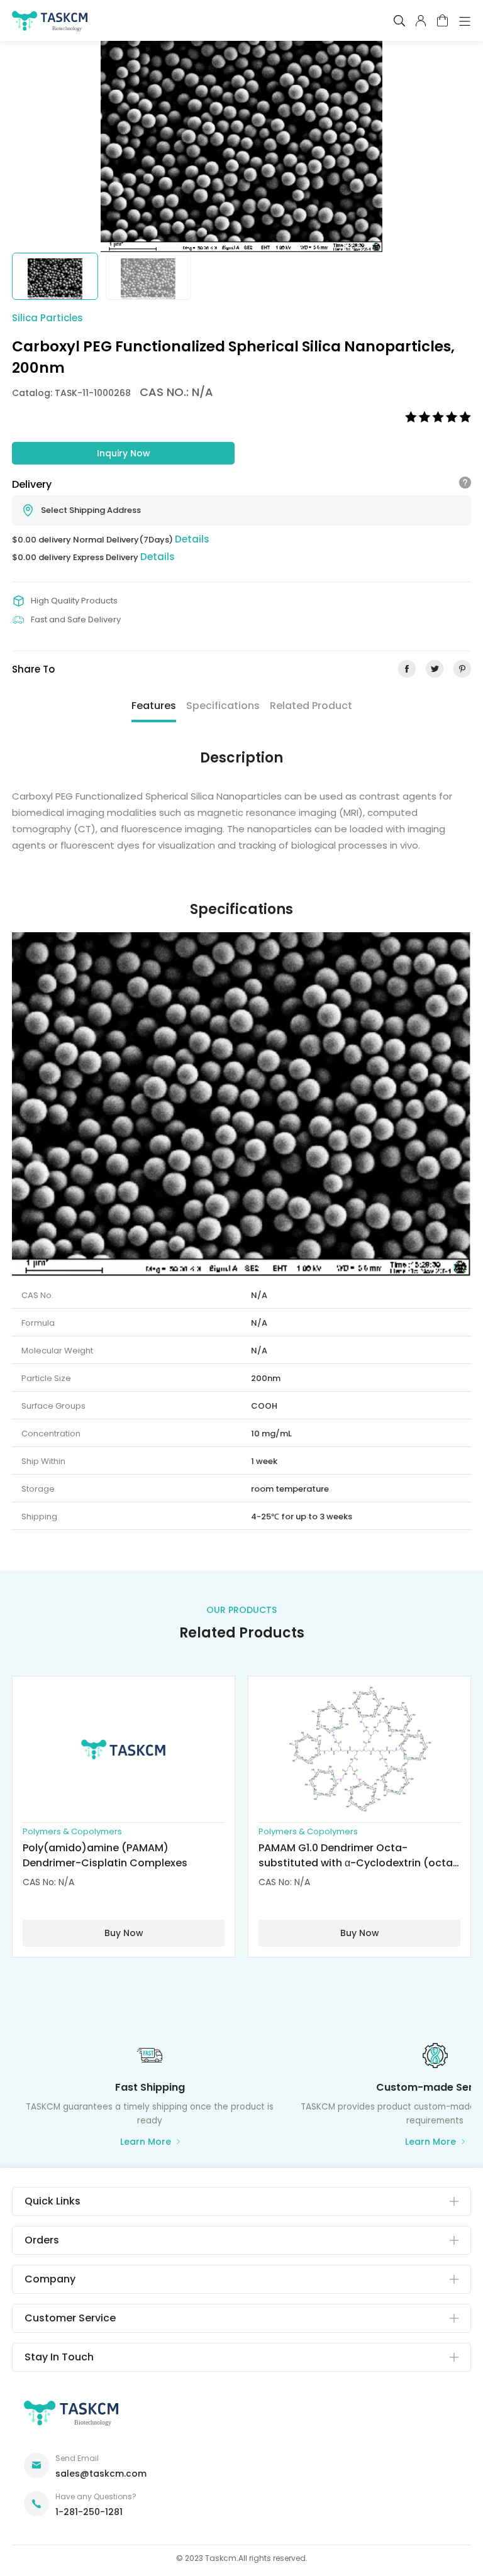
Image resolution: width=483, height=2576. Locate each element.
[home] (50, 24)
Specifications (223, 706)
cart (442, 20)
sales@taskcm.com (101, 2474)
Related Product (311, 706)
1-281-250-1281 (89, 2512)
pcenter (421, 21)
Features (154, 706)
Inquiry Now (124, 453)
